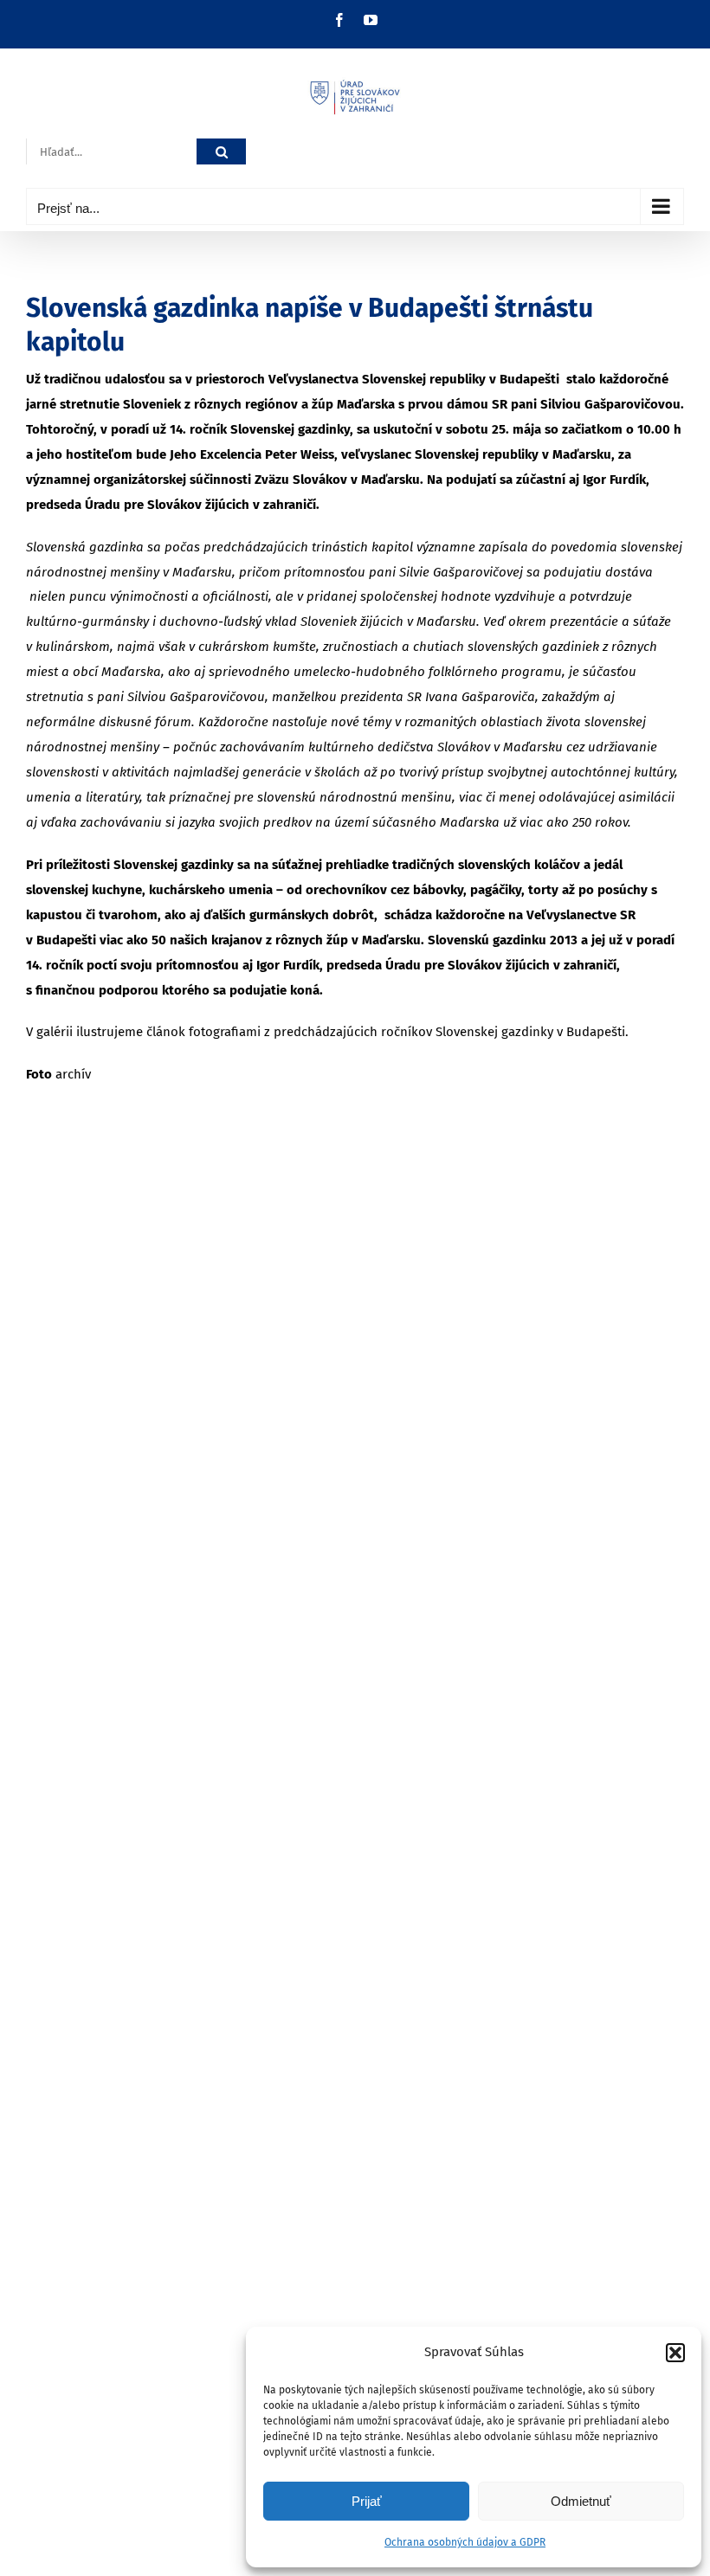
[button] (675, 2353)
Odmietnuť (581, 2501)
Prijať (367, 2501)
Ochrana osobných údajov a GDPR (465, 2542)
